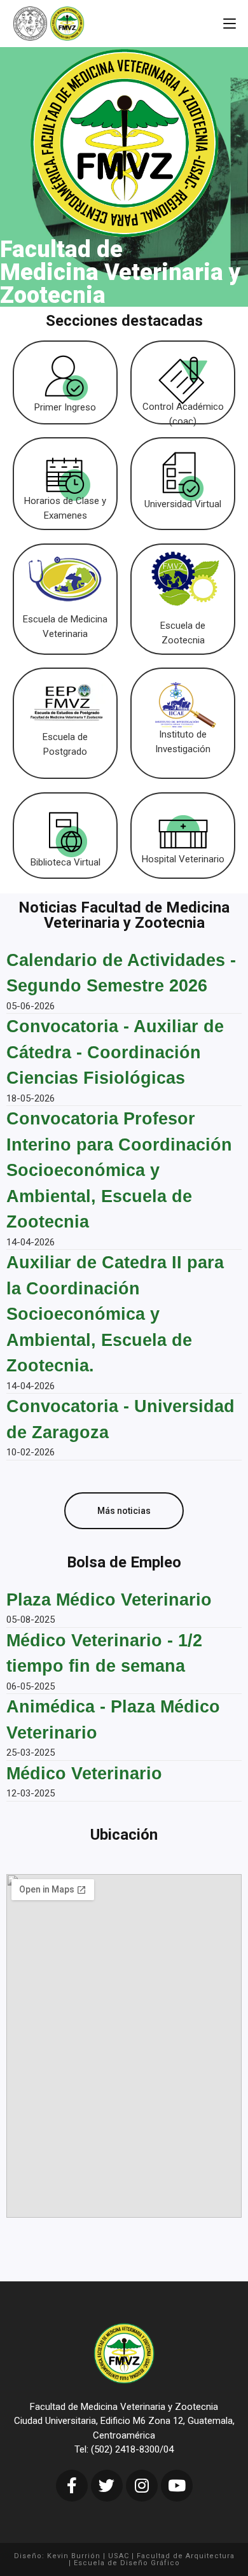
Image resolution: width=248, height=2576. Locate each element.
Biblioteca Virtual (65, 862)
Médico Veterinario (84, 1774)
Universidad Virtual (183, 504)
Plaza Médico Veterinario (109, 1600)
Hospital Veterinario (183, 859)
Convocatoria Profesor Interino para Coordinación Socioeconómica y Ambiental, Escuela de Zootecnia (119, 1170)
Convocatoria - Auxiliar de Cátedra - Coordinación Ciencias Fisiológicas (115, 1052)
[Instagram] (142, 2486)
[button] (124, 1511)
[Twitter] (107, 2486)
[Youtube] (177, 2486)
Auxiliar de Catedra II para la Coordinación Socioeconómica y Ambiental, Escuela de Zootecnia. (115, 1314)
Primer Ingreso (65, 407)
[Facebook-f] (72, 2486)
